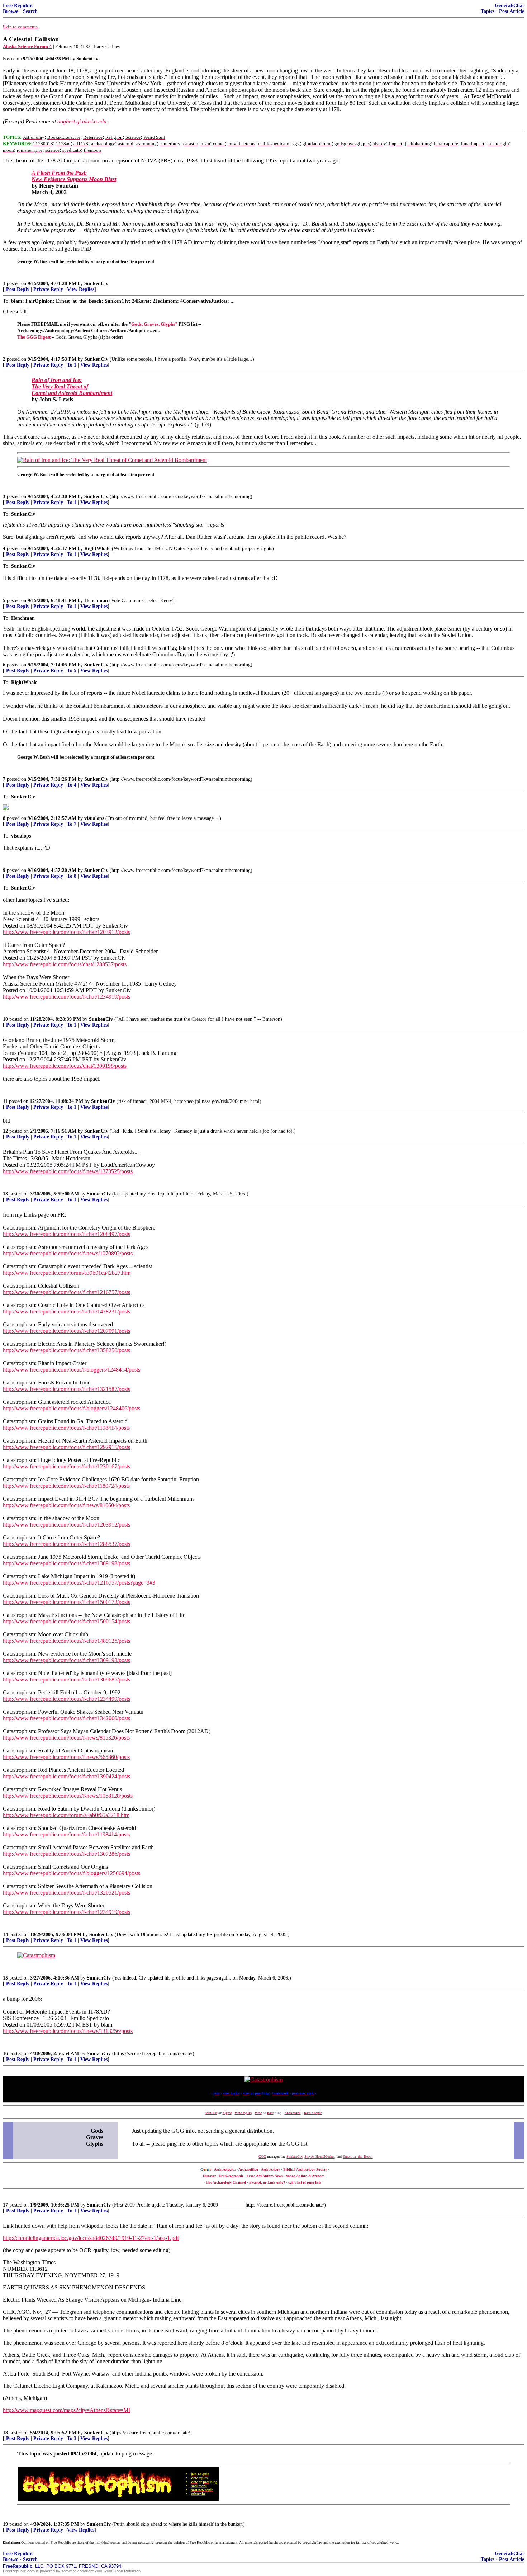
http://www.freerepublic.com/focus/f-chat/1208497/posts (67, 1234)
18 (5, 2433)
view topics (243, 2113)
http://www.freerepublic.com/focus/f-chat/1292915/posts (67, 1447)
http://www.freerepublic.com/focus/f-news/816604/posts (66, 1505)
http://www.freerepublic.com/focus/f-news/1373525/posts (68, 1171)
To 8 (72, 876)
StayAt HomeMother (319, 2157)
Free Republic (18, 6)
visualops (94, 818)
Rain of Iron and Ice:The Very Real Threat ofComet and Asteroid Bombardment (72, 386)
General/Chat (509, 6)
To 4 (72, 785)
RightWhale (97, 549)
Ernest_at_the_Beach (358, 2157)
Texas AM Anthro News (265, 2176)
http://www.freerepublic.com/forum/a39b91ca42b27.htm (67, 1273)
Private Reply (48, 289)
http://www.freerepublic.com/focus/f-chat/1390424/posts (67, 1776)
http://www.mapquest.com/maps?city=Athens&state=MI (67, 2410)
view (258, 2113)
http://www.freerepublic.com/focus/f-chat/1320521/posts (67, 1893)
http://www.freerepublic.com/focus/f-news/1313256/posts (68, 2031)
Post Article (512, 11)
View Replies (81, 289)
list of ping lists (309, 2182)
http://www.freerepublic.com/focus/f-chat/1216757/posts (67, 1292)
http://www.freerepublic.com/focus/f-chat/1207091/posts (67, 1331)
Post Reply (18, 289)
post (270, 2113)
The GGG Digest (34, 337)
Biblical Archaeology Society (305, 2169)
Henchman (96, 601)
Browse (11, 11)
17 (5, 2205)
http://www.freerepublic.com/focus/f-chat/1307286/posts (67, 1854)
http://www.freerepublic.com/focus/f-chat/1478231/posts (67, 1311)
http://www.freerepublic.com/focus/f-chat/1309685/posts (67, 1679)
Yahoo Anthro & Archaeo (305, 2176)
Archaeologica (225, 2169)
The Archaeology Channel (226, 2182)
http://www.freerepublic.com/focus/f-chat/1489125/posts (67, 1641)
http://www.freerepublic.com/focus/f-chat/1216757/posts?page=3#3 (79, 1583)
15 (5, 1978)
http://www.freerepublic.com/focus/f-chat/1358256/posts (67, 1350)
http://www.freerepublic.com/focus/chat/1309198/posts (65, 1066)
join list (211, 2113)
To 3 (72, 2438)
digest (227, 2113)
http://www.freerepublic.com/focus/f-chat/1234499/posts (67, 1699)
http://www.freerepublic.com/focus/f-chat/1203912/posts (67, 932)
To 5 (72, 671)
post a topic (313, 2113)
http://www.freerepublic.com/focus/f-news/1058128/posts (68, 1796)
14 (5, 1935)
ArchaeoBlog (248, 2169)
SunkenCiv (96, 284)
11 (5, 1101)
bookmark (293, 2113)
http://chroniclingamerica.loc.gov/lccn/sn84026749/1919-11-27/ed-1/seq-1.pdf (91, 2238)
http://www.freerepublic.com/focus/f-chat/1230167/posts (67, 1466)
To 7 (72, 824)
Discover (209, 2176)
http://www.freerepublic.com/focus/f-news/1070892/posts (68, 1253)
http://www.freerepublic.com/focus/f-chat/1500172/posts (67, 1602)
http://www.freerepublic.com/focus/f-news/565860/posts (66, 1757)
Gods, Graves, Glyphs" (154, 324)
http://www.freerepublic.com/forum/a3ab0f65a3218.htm (66, 1815)
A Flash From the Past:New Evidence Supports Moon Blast (74, 176)
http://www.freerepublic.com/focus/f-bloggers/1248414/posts (72, 1370)
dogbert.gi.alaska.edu (82, 121)
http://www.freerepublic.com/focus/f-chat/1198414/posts (66, 1428)
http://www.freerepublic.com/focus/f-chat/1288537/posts (67, 1544)
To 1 (72, 365)
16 (5, 2054)
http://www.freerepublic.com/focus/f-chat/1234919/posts (67, 997)
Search (30, 11)
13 (5, 1194)
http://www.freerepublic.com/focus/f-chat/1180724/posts (66, 1486)
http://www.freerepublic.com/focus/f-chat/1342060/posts (67, 1718)
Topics (488, 11)
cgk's (292, 2182)
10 (5, 1019)
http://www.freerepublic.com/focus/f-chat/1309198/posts (67, 1563)
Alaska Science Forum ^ (27, 46)
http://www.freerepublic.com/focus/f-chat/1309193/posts (67, 1660)
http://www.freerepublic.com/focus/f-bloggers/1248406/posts (72, 1408)
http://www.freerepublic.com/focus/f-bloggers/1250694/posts (72, 1873)
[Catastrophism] (36, 1955)
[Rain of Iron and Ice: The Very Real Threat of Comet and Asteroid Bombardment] (112, 460)
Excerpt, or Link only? (267, 2182)
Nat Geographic (231, 2176)
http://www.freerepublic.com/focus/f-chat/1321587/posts (67, 1389)
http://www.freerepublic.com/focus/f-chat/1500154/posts (67, 1621)
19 (5, 2524)
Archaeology (270, 2169)
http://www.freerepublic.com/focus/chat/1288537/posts (65, 964)
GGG (262, 2157)
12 (5, 1131)
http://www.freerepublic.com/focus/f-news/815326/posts (66, 1738)
